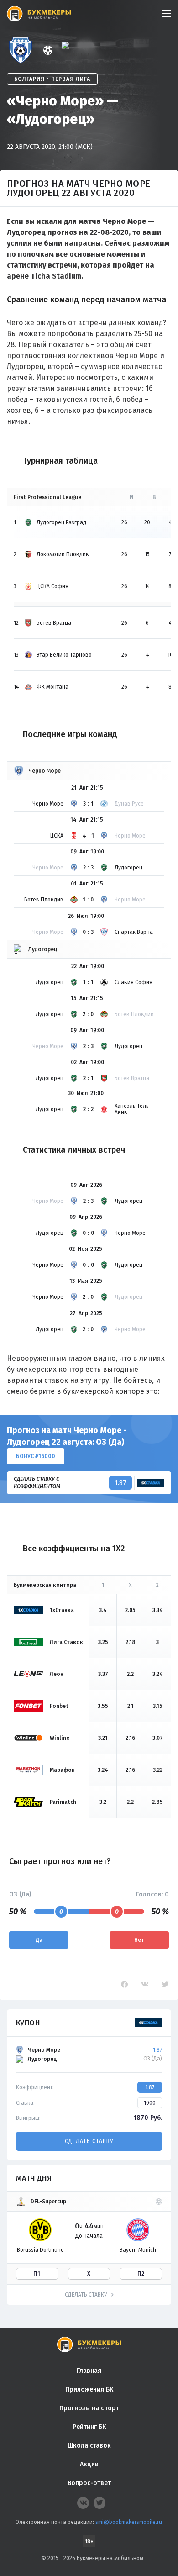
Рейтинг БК (89, 2427)
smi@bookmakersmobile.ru (129, 2522)
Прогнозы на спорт (89, 2408)
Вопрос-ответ (89, 2483)
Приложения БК (89, 2389)
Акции (89, 2464)
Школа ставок (89, 2446)
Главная (89, 2371)
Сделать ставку (89, 2141)
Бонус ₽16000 (36, 1456)
